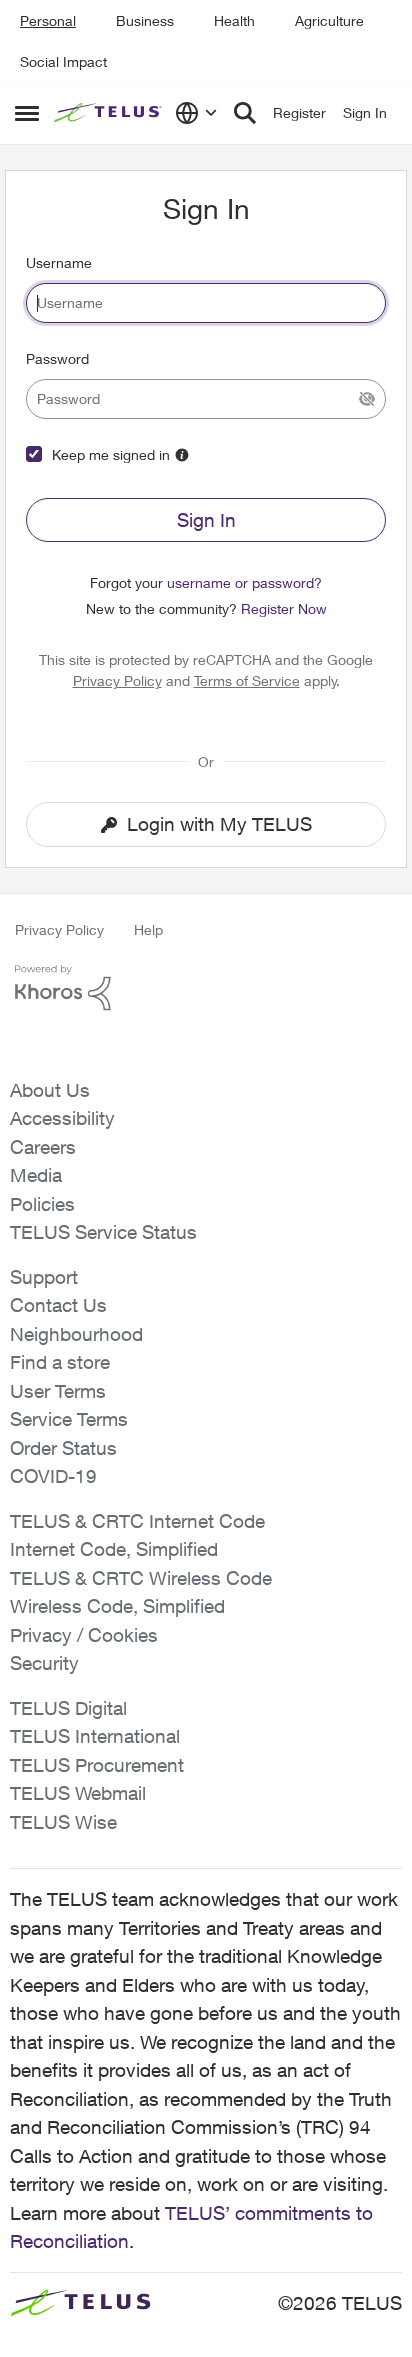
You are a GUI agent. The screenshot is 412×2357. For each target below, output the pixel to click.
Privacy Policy (117, 680)
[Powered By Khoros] (206, 988)
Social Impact (63, 61)
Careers (43, 1147)
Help (148, 929)
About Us (50, 1090)
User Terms (58, 1391)
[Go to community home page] (109, 113)
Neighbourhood (76, 1334)
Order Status (63, 1448)
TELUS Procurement (97, 1765)
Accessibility (62, 1118)
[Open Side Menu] (27, 113)
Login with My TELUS (219, 824)
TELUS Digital (68, 1708)
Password (57, 358)
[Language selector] (196, 113)
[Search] (245, 113)
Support (44, 1277)
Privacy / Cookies (84, 1635)
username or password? (244, 582)
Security (44, 1663)
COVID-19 (53, 1476)
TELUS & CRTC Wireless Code (141, 1578)
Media (36, 1175)
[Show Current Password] (367, 399)
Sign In (206, 520)
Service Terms (69, 1419)
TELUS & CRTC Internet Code (137, 1521)
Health (234, 20)
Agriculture (329, 20)
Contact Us (58, 1305)
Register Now (284, 608)
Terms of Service (247, 680)
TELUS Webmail (78, 1793)
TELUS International (95, 1736)
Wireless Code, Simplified (117, 1606)
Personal (48, 20)
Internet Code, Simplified (114, 1549)
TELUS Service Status (103, 1232)
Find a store (60, 1362)
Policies (42, 1204)
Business (145, 20)
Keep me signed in (111, 454)
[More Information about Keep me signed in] (182, 455)
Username (59, 262)
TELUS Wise (63, 1822)
